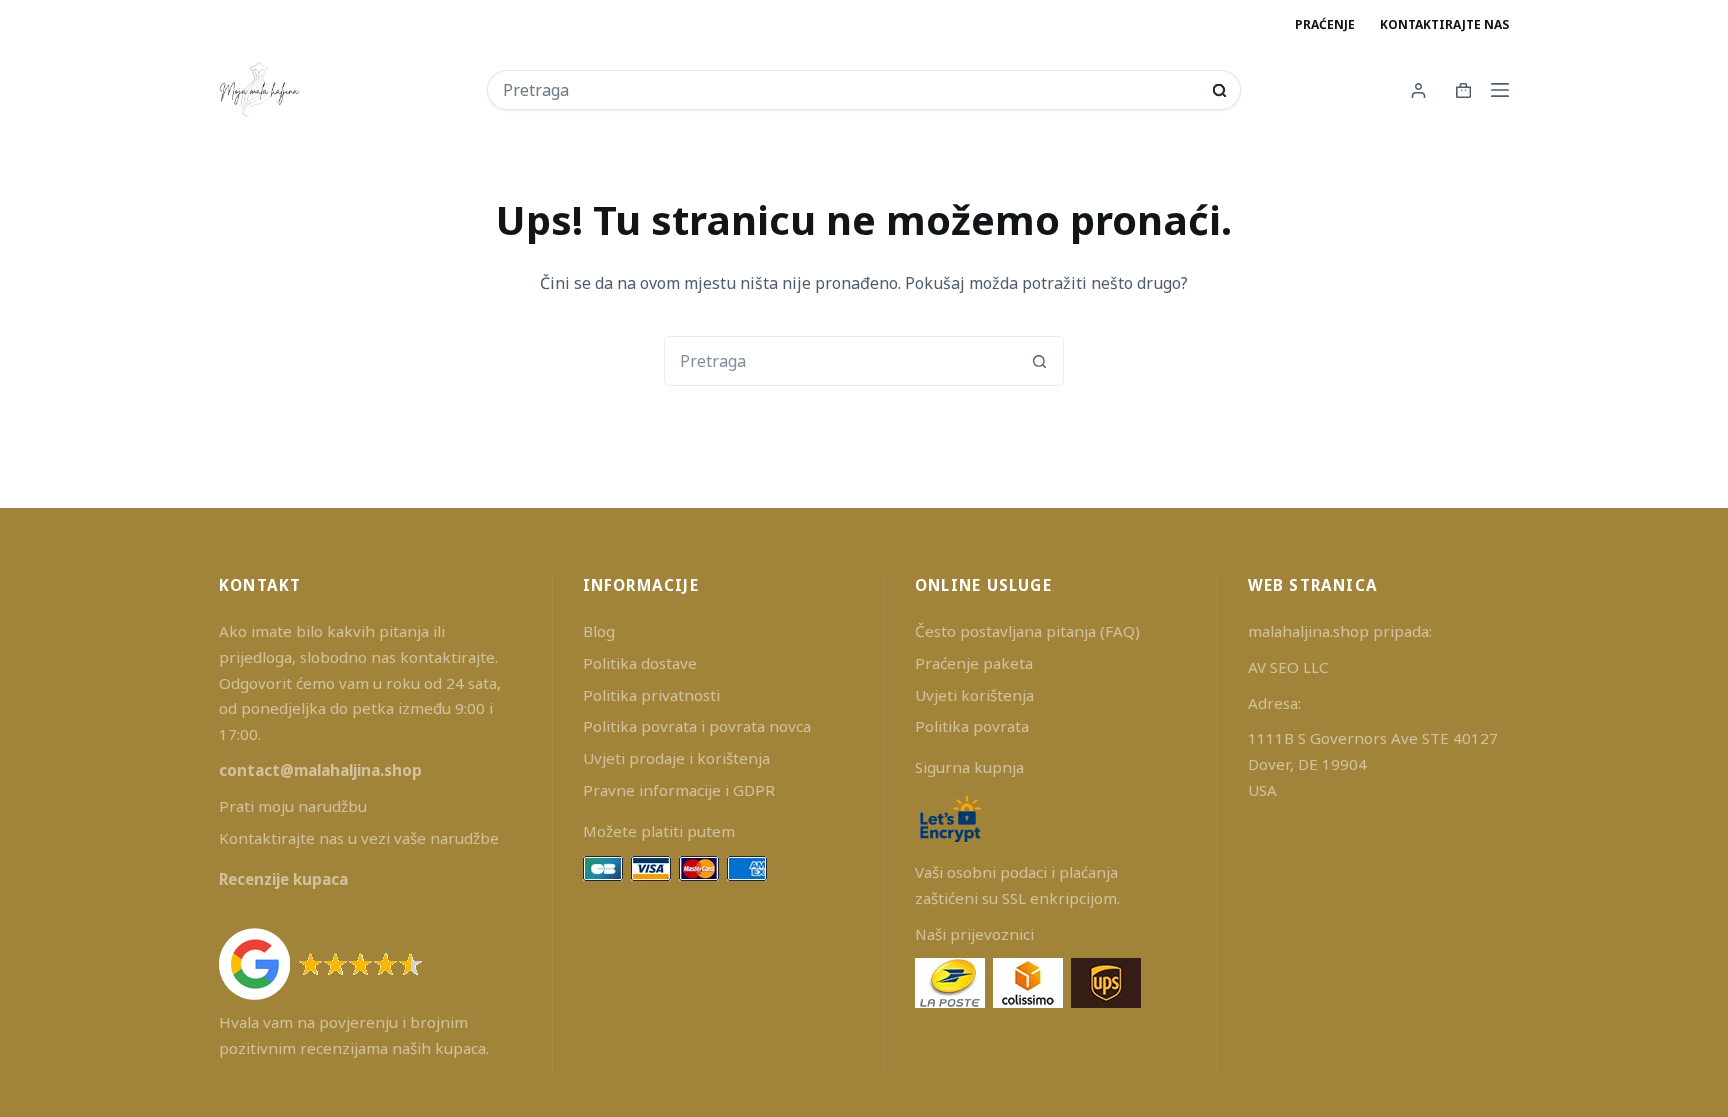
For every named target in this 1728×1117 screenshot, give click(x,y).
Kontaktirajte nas (1444, 24)
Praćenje (1325, 24)
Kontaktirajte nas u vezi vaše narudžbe (359, 838)
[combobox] (850, 90)
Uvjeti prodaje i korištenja (676, 758)
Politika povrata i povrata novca (697, 726)
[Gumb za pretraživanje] (1219, 90)
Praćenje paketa (974, 663)
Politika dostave (640, 663)
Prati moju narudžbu (293, 806)
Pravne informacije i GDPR (679, 790)
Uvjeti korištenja (974, 695)
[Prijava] (1418, 90)
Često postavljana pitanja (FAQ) (1027, 631)
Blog (599, 631)
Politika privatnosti (651, 695)
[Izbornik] (1500, 90)
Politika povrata (972, 726)
